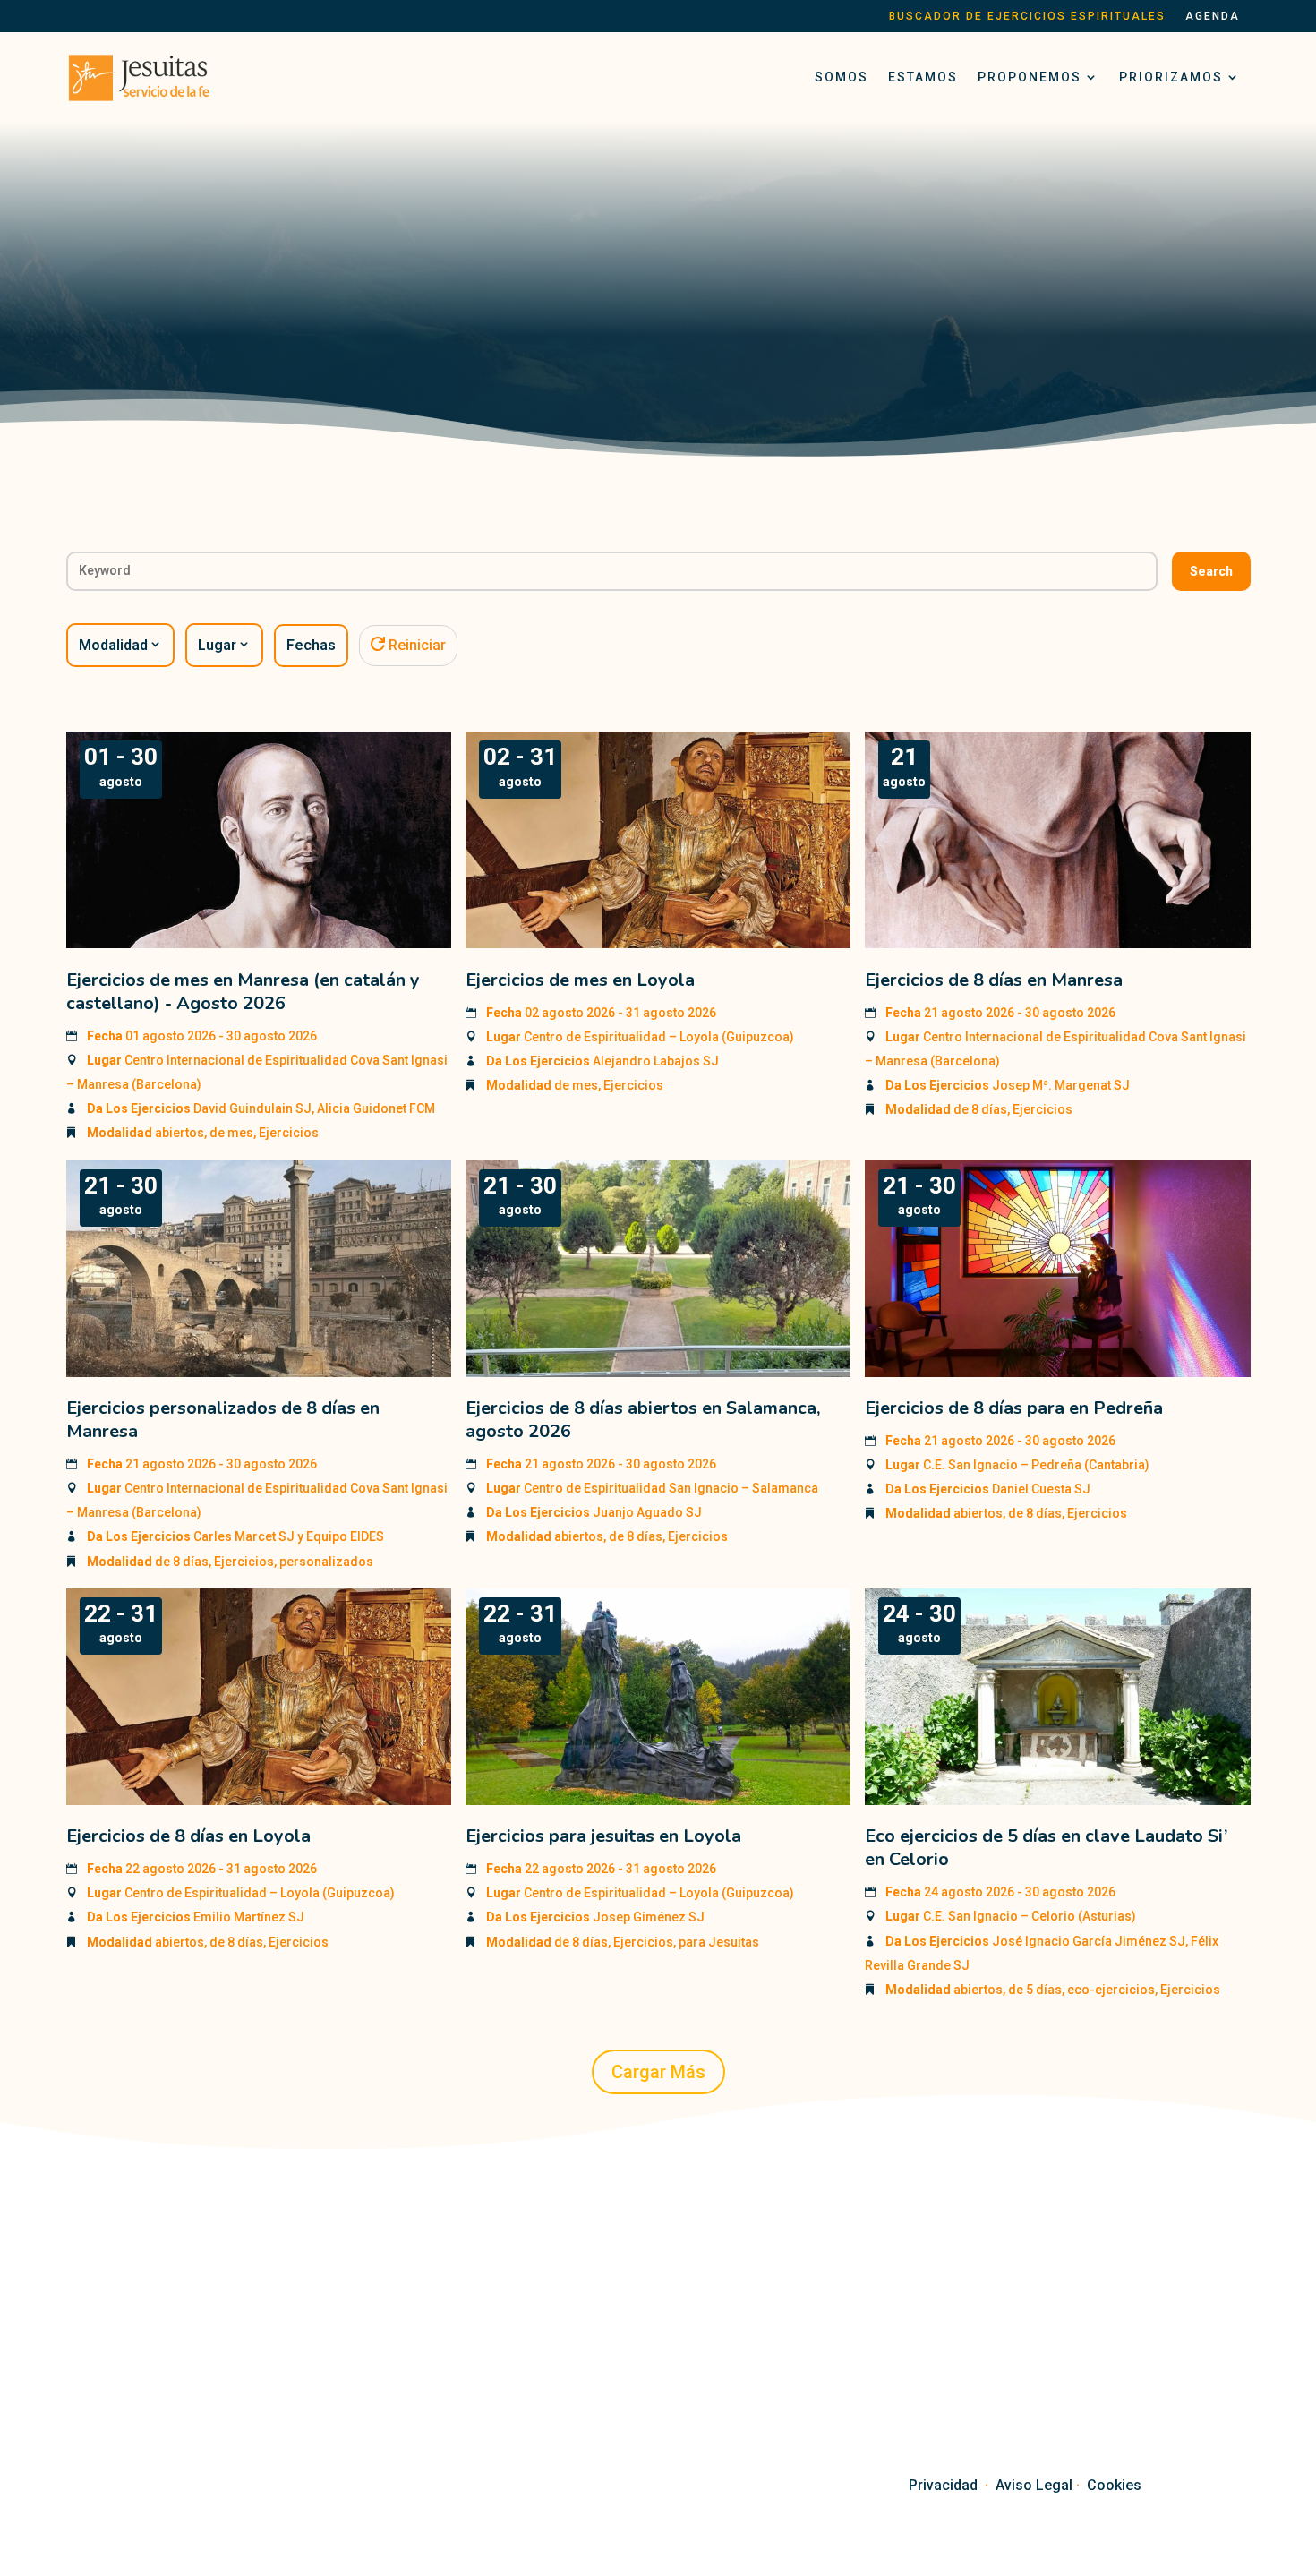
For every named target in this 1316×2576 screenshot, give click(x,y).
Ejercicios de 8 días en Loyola (188, 1836)
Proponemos (1030, 77)
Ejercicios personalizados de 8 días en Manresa (223, 1420)
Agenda (1213, 16)
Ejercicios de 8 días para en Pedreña (1014, 1408)
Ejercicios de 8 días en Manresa (994, 980)
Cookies (1114, 2485)
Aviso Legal (1034, 2485)
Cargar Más (658, 2072)
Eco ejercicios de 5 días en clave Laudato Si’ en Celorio (1046, 1848)
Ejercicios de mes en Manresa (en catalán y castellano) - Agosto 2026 (243, 992)
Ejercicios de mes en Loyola (580, 980)
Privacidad (943, 2485)
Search (1211, 571)
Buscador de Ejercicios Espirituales (1027, 16)
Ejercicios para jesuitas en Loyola (603, 1836)
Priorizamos (1171, 77)
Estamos (923, 77)
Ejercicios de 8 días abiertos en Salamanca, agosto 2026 (643, 1420)
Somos (842, 77)
